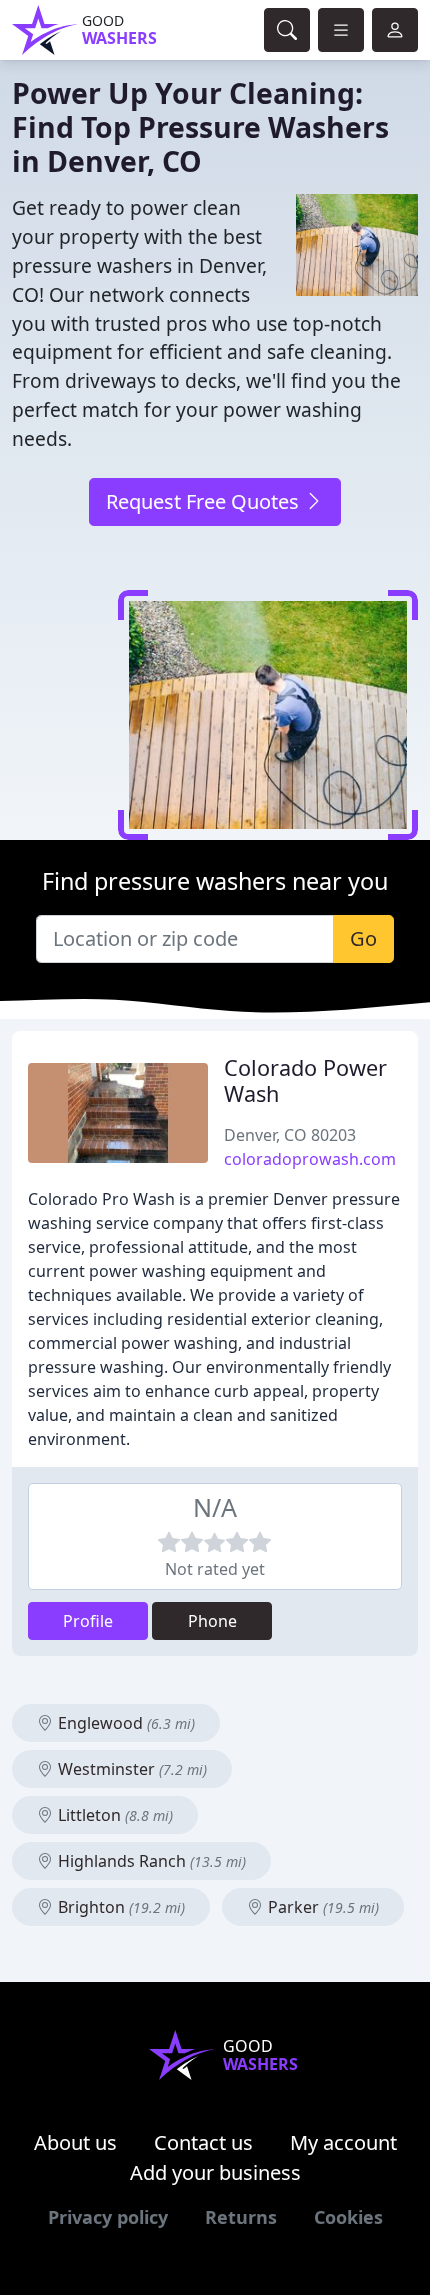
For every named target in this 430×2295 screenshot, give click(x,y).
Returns (241, 2217)
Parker (321, 1907)
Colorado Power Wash (305, 1080)
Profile (88, 1621)
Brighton (119, 1907)
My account (343, 2142)
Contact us (203, 2142)
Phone (212, 1621)
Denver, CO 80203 (290, 1135)
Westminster (130, 1769)
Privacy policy (108, 2217)
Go (363, 938)
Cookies (348, 2217)
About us (75, 2142)
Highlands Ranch (150, 1861)
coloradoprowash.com (310, 1159)
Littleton (113, 1815)
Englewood (124, 1723)
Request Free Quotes (205, 501)
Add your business (215, 2172)
